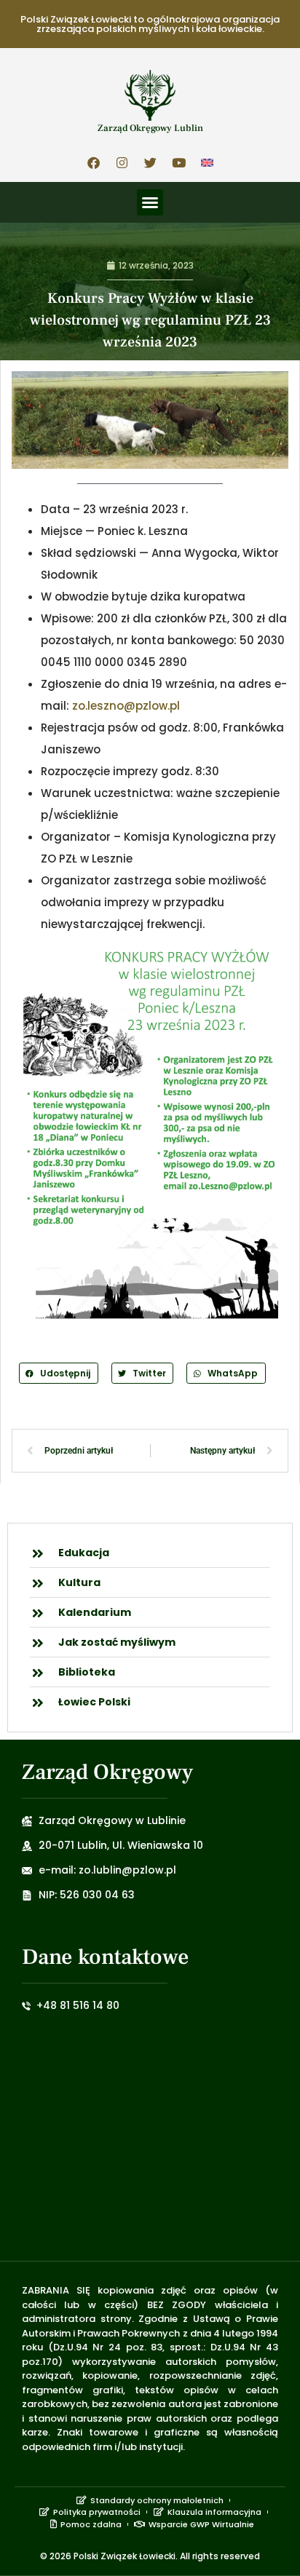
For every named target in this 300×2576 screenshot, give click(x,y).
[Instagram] (122, 162)
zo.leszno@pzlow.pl (126, 706)
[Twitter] (150, 162)
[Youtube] (178, 162)
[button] (150, 202)
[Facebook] (93, 162)
